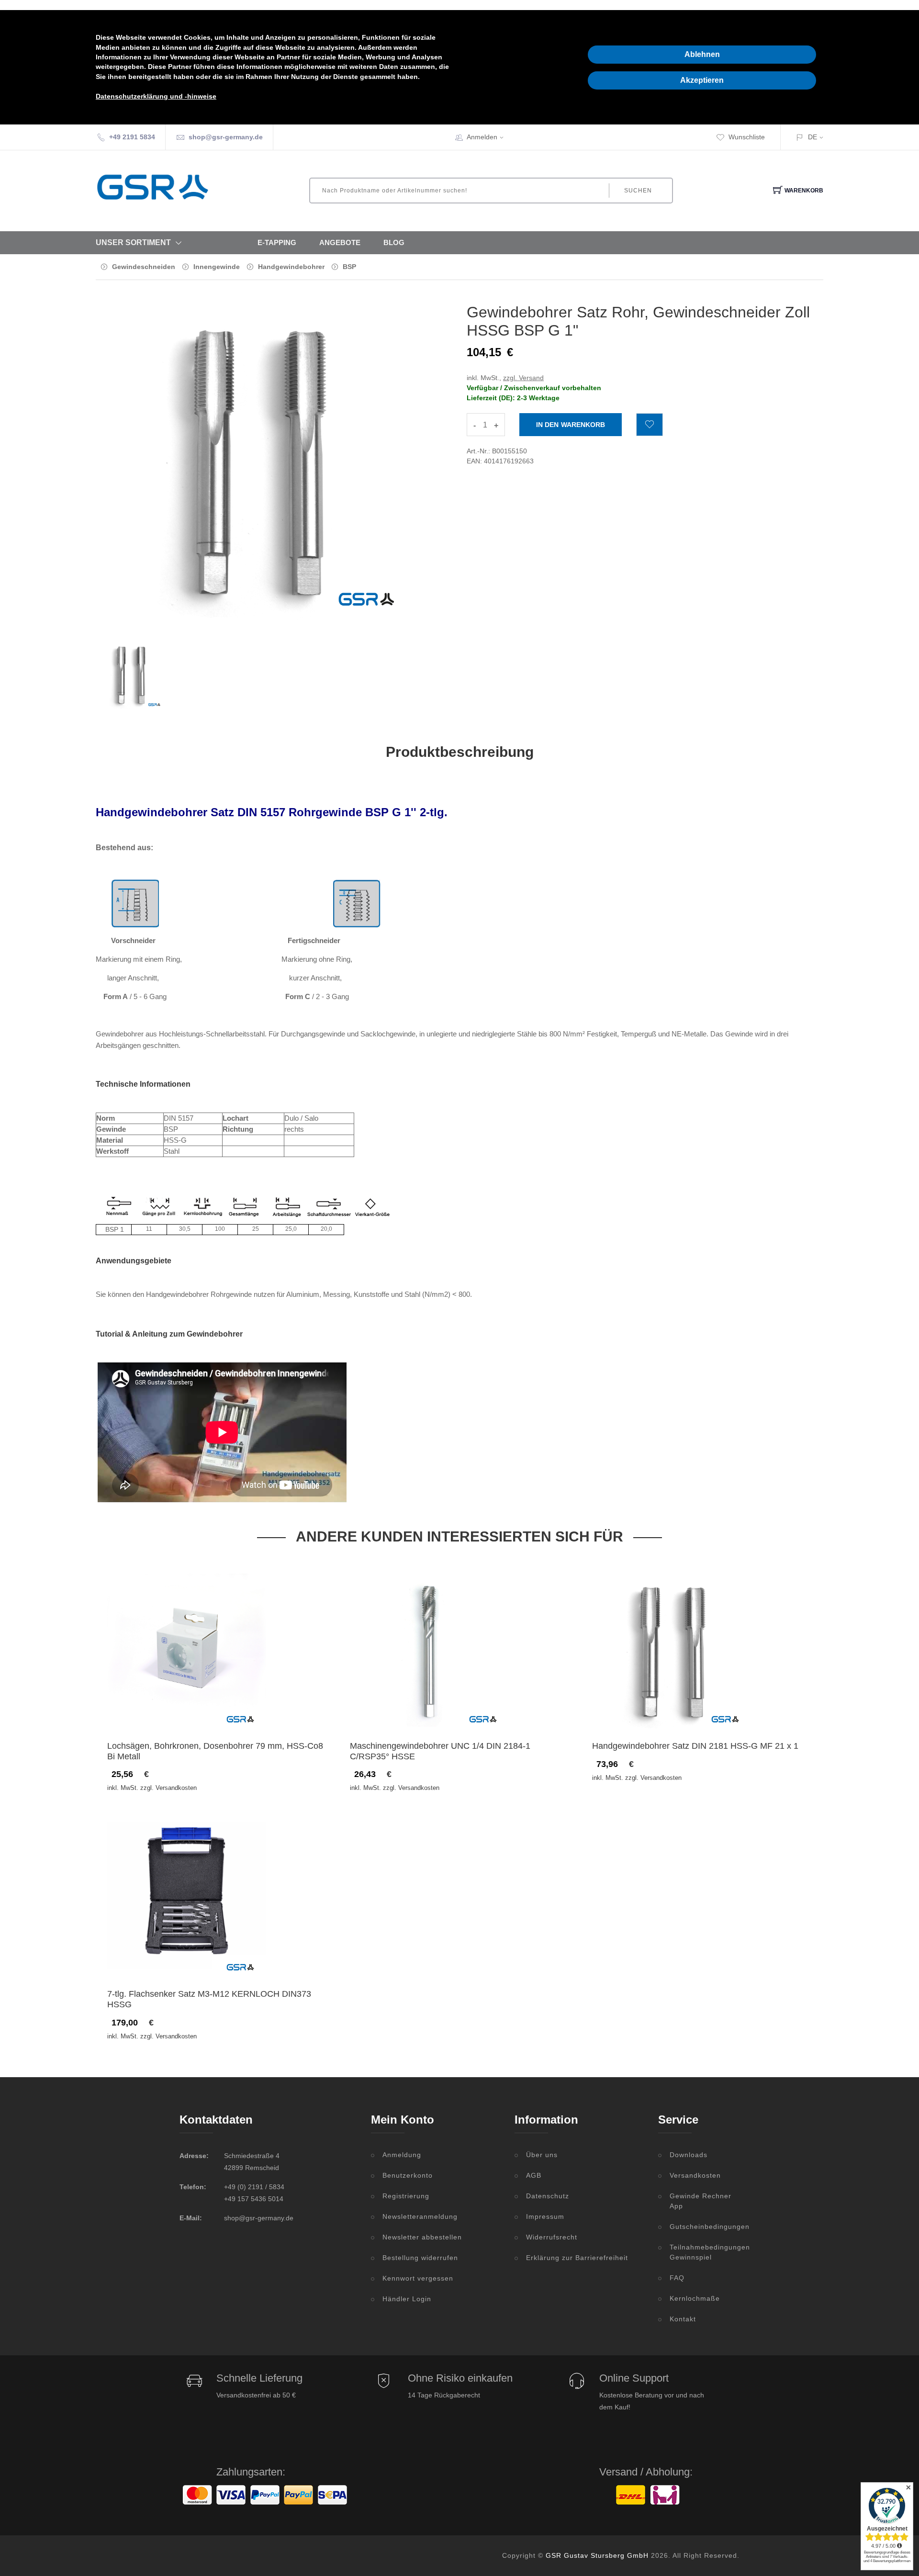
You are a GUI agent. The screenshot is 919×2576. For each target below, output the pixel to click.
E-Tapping (277, 242)
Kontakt (683, 2319)
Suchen (638, 191)
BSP (349, 267)
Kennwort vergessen (418, 2278)
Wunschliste (747, 137)
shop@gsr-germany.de (226, 137)
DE (813, 137)
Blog (394, 242)
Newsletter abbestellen (422, 2237)
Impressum (545, 2216)
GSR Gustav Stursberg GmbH (597, 2555)
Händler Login (407, 2299)
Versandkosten (695, 2175)
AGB (534, 2175)
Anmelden (482, 137)
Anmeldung (402, 2155)
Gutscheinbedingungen (705, 2227)
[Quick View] (224, 1712)
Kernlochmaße (695, 2298)
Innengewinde (217, 267)
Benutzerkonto (408, 2175)
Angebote (340, 242)
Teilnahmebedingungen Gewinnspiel (705, 2252)
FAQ (677, 2278)
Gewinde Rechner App (700, 2201)
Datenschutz (548, 2196)
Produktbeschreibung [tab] (460, 752)
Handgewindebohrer (291, 267)
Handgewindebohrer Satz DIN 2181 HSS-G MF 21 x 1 (695, 1746)
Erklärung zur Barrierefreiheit (577, 2258)
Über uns (542, 2155)
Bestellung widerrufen (420, 2258)
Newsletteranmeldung (420, 2216)
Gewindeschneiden (144, 267)
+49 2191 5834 (132, 137)
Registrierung (406, 2196)
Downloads (689, 2155)
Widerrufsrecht (552, 2237)
